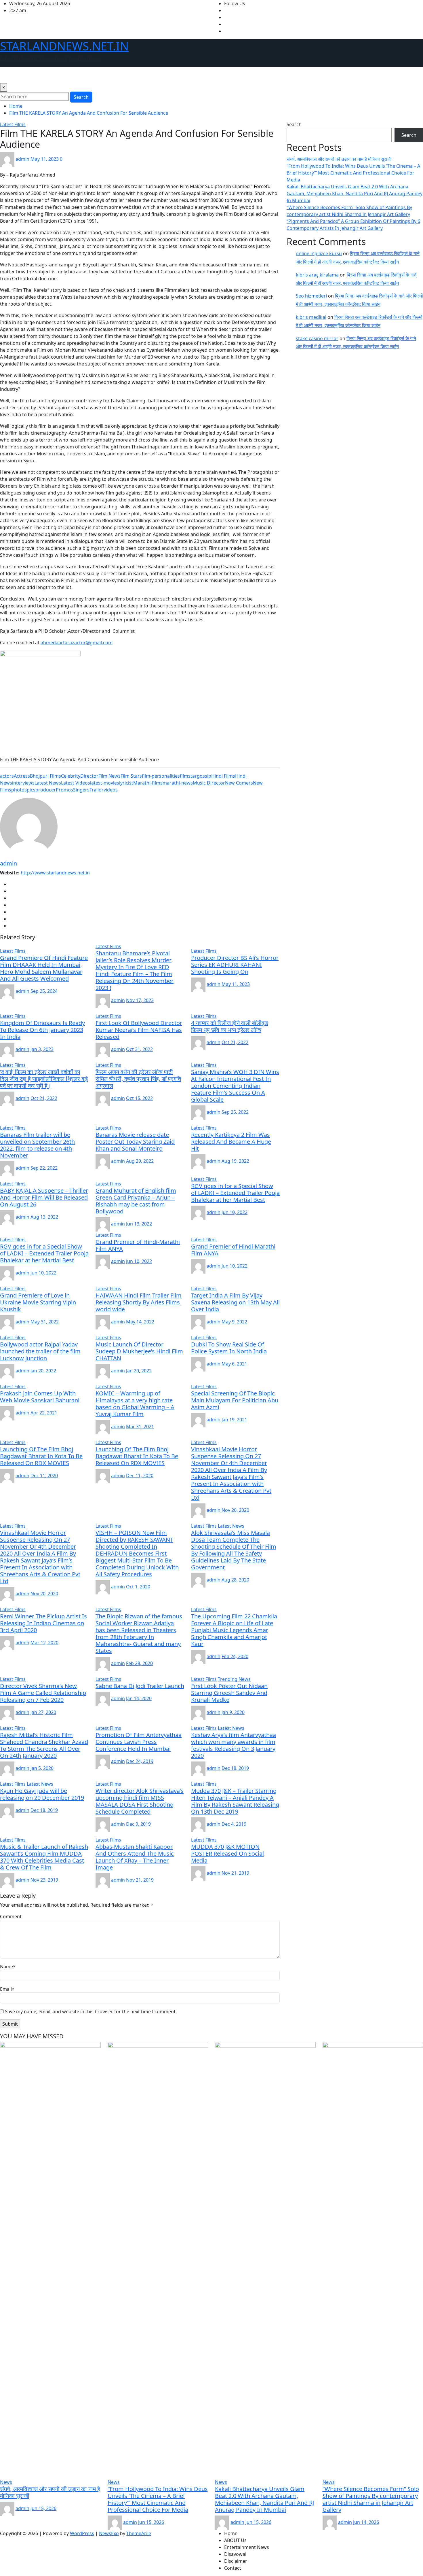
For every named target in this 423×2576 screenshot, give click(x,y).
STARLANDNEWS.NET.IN (64, 46)
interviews (23, 783)
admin (22, 159)
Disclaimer (135, 75)
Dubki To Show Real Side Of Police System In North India (229, 1348)
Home (9, 75)
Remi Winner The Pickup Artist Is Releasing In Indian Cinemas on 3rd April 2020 (43, 1623)
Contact (160, 75)
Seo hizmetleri (311, 296)
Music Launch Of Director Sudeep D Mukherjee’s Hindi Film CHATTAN (139, 1351)
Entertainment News (70, 75)
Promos (64, 790)
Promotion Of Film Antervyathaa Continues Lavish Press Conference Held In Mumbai (139, 1742)
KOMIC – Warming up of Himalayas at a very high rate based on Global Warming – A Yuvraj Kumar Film (135, 1404)
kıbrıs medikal (311, 317)
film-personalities (161, 776)
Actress (22, 776)
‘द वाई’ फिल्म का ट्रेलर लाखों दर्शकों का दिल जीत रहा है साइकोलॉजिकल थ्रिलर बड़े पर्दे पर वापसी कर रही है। (44, 1079)
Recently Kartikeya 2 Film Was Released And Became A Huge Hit (231, 1142)
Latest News (48, 783)
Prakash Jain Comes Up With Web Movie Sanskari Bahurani (40, 1397)
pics (31, 790)
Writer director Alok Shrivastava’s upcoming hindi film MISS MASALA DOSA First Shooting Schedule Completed (140, 1801)
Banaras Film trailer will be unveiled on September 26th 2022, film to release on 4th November (37, 1145)
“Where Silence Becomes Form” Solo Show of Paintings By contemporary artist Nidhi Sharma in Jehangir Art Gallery (371, 2499)
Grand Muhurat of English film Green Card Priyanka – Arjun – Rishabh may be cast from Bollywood (136, 1201)
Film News (109, 776)
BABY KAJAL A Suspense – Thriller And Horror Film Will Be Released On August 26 (44, 1197)
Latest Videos (76, 783)
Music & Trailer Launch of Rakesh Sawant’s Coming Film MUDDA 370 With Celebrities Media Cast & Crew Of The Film (44, 1857)
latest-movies (105, 783)
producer (46, 790)
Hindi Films (223, 776)
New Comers (239, 783)
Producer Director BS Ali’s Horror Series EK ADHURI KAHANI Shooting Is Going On (235, 965)
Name (8, 1967)
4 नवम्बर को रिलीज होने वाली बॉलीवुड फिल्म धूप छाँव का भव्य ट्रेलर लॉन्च (229, 1026)
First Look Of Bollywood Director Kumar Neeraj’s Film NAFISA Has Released (139, 1030)
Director (89, 776)
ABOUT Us (31, 75)
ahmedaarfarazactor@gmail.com (77, 643)
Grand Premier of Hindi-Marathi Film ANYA (138, 1245)
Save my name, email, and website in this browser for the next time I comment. (91, 2011)
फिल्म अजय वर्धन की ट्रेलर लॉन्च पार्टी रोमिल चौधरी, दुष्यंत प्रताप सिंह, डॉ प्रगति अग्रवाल (138, 1079)
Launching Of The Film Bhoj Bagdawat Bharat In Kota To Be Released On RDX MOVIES (41, 1456)
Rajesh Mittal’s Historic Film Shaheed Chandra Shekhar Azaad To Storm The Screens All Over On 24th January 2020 (44, 1745)
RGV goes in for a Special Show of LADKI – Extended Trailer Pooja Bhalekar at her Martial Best (235, 1193)
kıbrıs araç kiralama (317, 275)
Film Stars (131, 776)
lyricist (126, 783)
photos (19, 790)
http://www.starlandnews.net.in (55, 873)
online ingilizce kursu (319, 253)
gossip (204, 776)
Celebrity (71, 776)
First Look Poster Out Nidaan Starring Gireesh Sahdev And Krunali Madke (229, 1693)
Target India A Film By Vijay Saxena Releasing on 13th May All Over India (235, 1302)
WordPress (82, 2533)
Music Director (209, 783)
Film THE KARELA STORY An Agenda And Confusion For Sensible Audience (89, 113)
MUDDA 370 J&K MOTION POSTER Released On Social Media (227, 1854)
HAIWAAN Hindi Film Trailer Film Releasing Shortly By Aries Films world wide (139, 1302)
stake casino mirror (317, 338)
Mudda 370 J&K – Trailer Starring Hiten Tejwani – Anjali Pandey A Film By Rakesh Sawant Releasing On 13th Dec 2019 (235, 1801)
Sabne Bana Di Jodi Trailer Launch (140, 1686)
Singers (81, 790)
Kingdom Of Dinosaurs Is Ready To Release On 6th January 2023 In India (42, 1030)
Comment (11, 1916)
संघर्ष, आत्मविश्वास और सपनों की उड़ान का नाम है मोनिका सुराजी (339, 159)
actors (7, 776)
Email (7, 1989)
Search (81, 97)
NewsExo (109, 2533)
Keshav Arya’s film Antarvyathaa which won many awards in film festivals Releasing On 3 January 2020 (234, 1745)
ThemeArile (139, 2533)
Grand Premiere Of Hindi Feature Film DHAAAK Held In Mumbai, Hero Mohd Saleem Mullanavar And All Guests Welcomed (44, 968)
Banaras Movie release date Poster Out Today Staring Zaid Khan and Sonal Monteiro (135, 1142)
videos (111, 790)
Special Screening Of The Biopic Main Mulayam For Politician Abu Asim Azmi (235, 1400)
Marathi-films (148, 783)
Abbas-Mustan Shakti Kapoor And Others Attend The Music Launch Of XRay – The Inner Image (135, 1857)
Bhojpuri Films (45, 776)
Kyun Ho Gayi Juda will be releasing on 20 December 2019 (42, 1794)
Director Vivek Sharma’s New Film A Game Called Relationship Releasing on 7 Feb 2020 (43, 1693)
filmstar (188, 776)
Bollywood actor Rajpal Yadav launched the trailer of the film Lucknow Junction (40, 1351)
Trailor (97, 790)
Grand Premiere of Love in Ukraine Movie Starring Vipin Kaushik (38, 1302)
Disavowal (108, 75)
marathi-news (178, 783)
